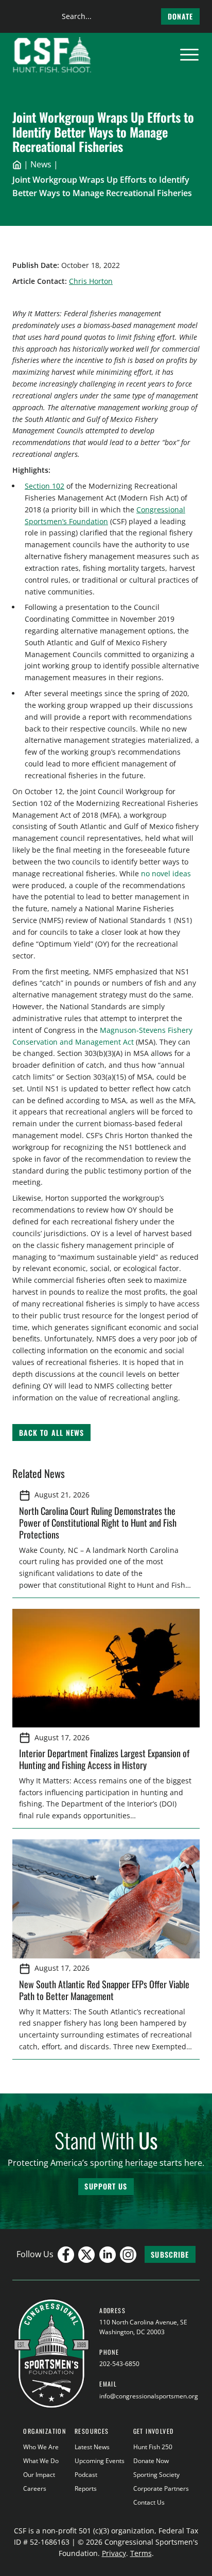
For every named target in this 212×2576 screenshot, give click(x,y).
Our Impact (39, 2475)
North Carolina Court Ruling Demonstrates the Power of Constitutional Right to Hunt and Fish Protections (98, 1522)
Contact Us (149, 2502)
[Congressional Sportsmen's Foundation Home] (52, 55)
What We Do (41, 2461)
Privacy (114, 2553)
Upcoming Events (100, 2461)
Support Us (106, 2186)
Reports (86, 2488)
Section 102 (45, 486)
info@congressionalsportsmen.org (149, 2396)
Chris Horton (91, 281)
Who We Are (41, 2447)
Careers (35, 2488)
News (41, 164)
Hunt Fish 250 (153, 2447)
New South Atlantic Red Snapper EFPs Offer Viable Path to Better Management (104, 1990)
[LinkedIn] (108, 2255)
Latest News (92, 2447)
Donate (181, 16)
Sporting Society (156, 2475)
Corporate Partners (161, 2488)
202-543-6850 (119, 2364)
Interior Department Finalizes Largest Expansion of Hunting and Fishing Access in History (104, 1759)
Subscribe (170, 2254)
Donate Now (151, 2461)
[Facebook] (66, 2255)
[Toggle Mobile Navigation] (189, 55)
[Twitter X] (86, 2255)
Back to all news (52, 1433)
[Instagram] (128, 2255)
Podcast (86, 2475)
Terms (141, 2553)
